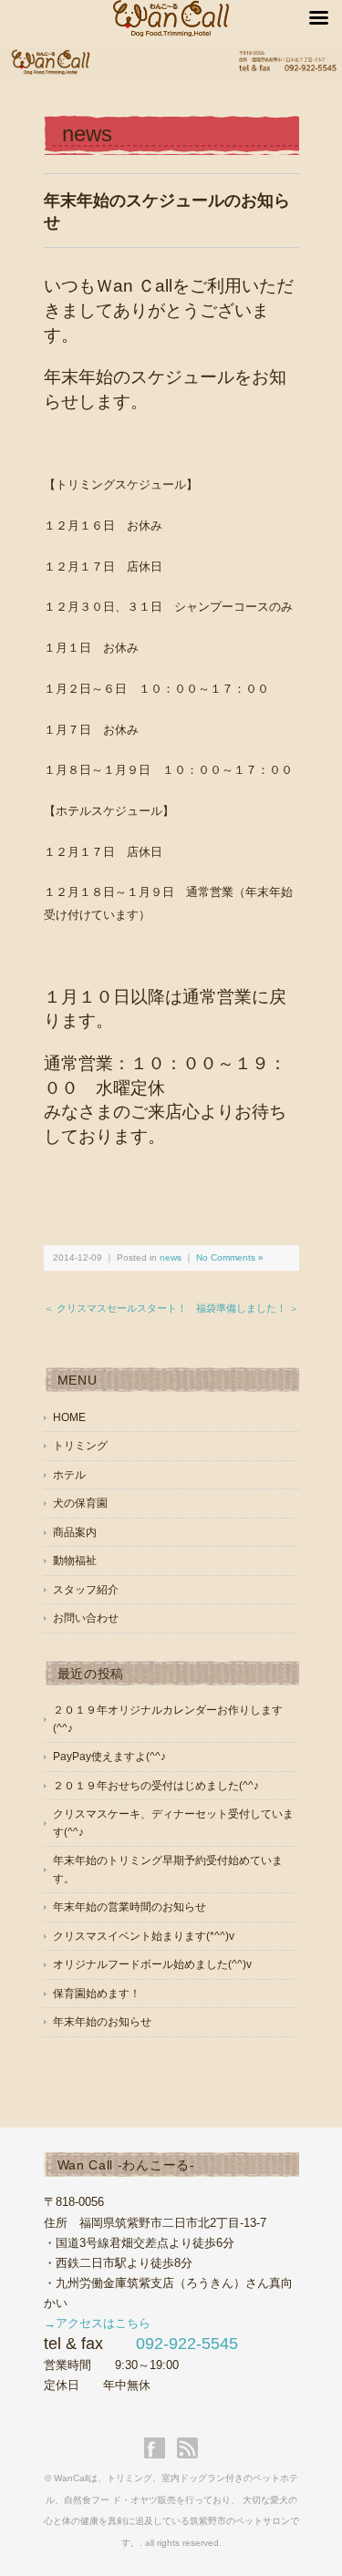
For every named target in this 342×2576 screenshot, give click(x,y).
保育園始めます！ (97, 1994)
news (87, 134)
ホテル (69, 1475)
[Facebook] (159, 2448)
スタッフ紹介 (86, 1590)
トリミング (80, 1446)
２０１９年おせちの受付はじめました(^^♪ (156, 1786)
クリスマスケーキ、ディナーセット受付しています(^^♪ (173, 1823)
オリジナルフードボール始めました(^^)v (152, 1964)
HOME (69, 1417)
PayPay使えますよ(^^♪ (109, 1757)
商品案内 (75, 1532)
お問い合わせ (86, 1618)
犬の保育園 (80, 1503)
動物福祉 (75, 1561)
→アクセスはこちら (97, 2323)
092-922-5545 (187, 2344)
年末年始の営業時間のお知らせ (130, 1907)
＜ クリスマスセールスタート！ (115, 1308)
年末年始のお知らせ (102, 2022)
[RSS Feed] (187, 2448)
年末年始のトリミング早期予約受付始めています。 (168, 1870)
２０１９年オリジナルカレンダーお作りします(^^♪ (168, 1719)
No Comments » (230, 1257)
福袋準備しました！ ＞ (248, 1308)
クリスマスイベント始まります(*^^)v (144, 1936)
